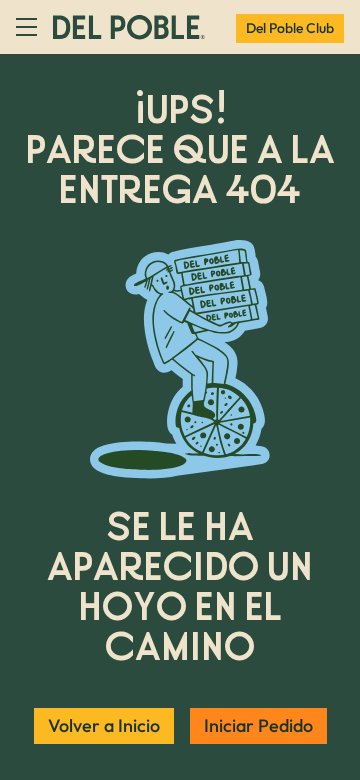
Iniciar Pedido (258, 725)
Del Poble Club (290, 28)
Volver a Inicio (104, 725)
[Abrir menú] (26, 27)
